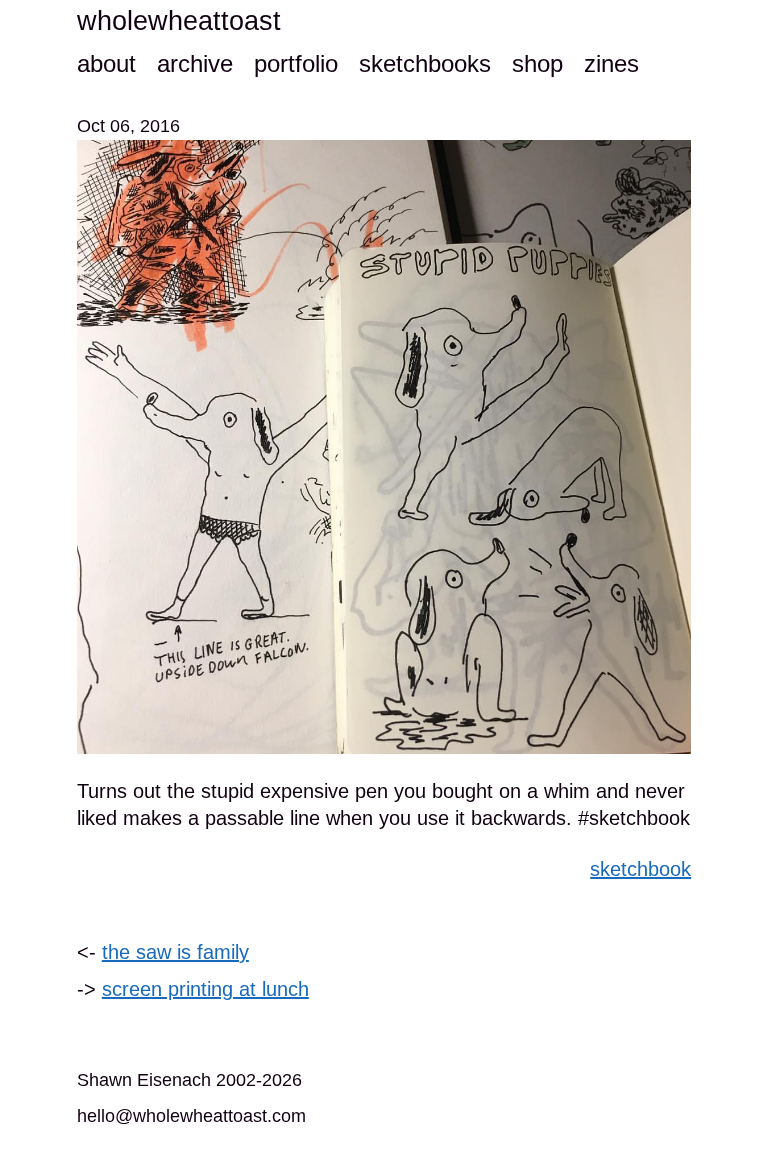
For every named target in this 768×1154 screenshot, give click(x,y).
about (106, 63)
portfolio (296, 63)
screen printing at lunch (205, 989)
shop (537, 63)
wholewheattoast (179, 21)
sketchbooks (425, 63)
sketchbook (640, 869)
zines (611, 63)
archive (195, 63)
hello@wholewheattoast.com (191, 1116)
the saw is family (175, 952)
